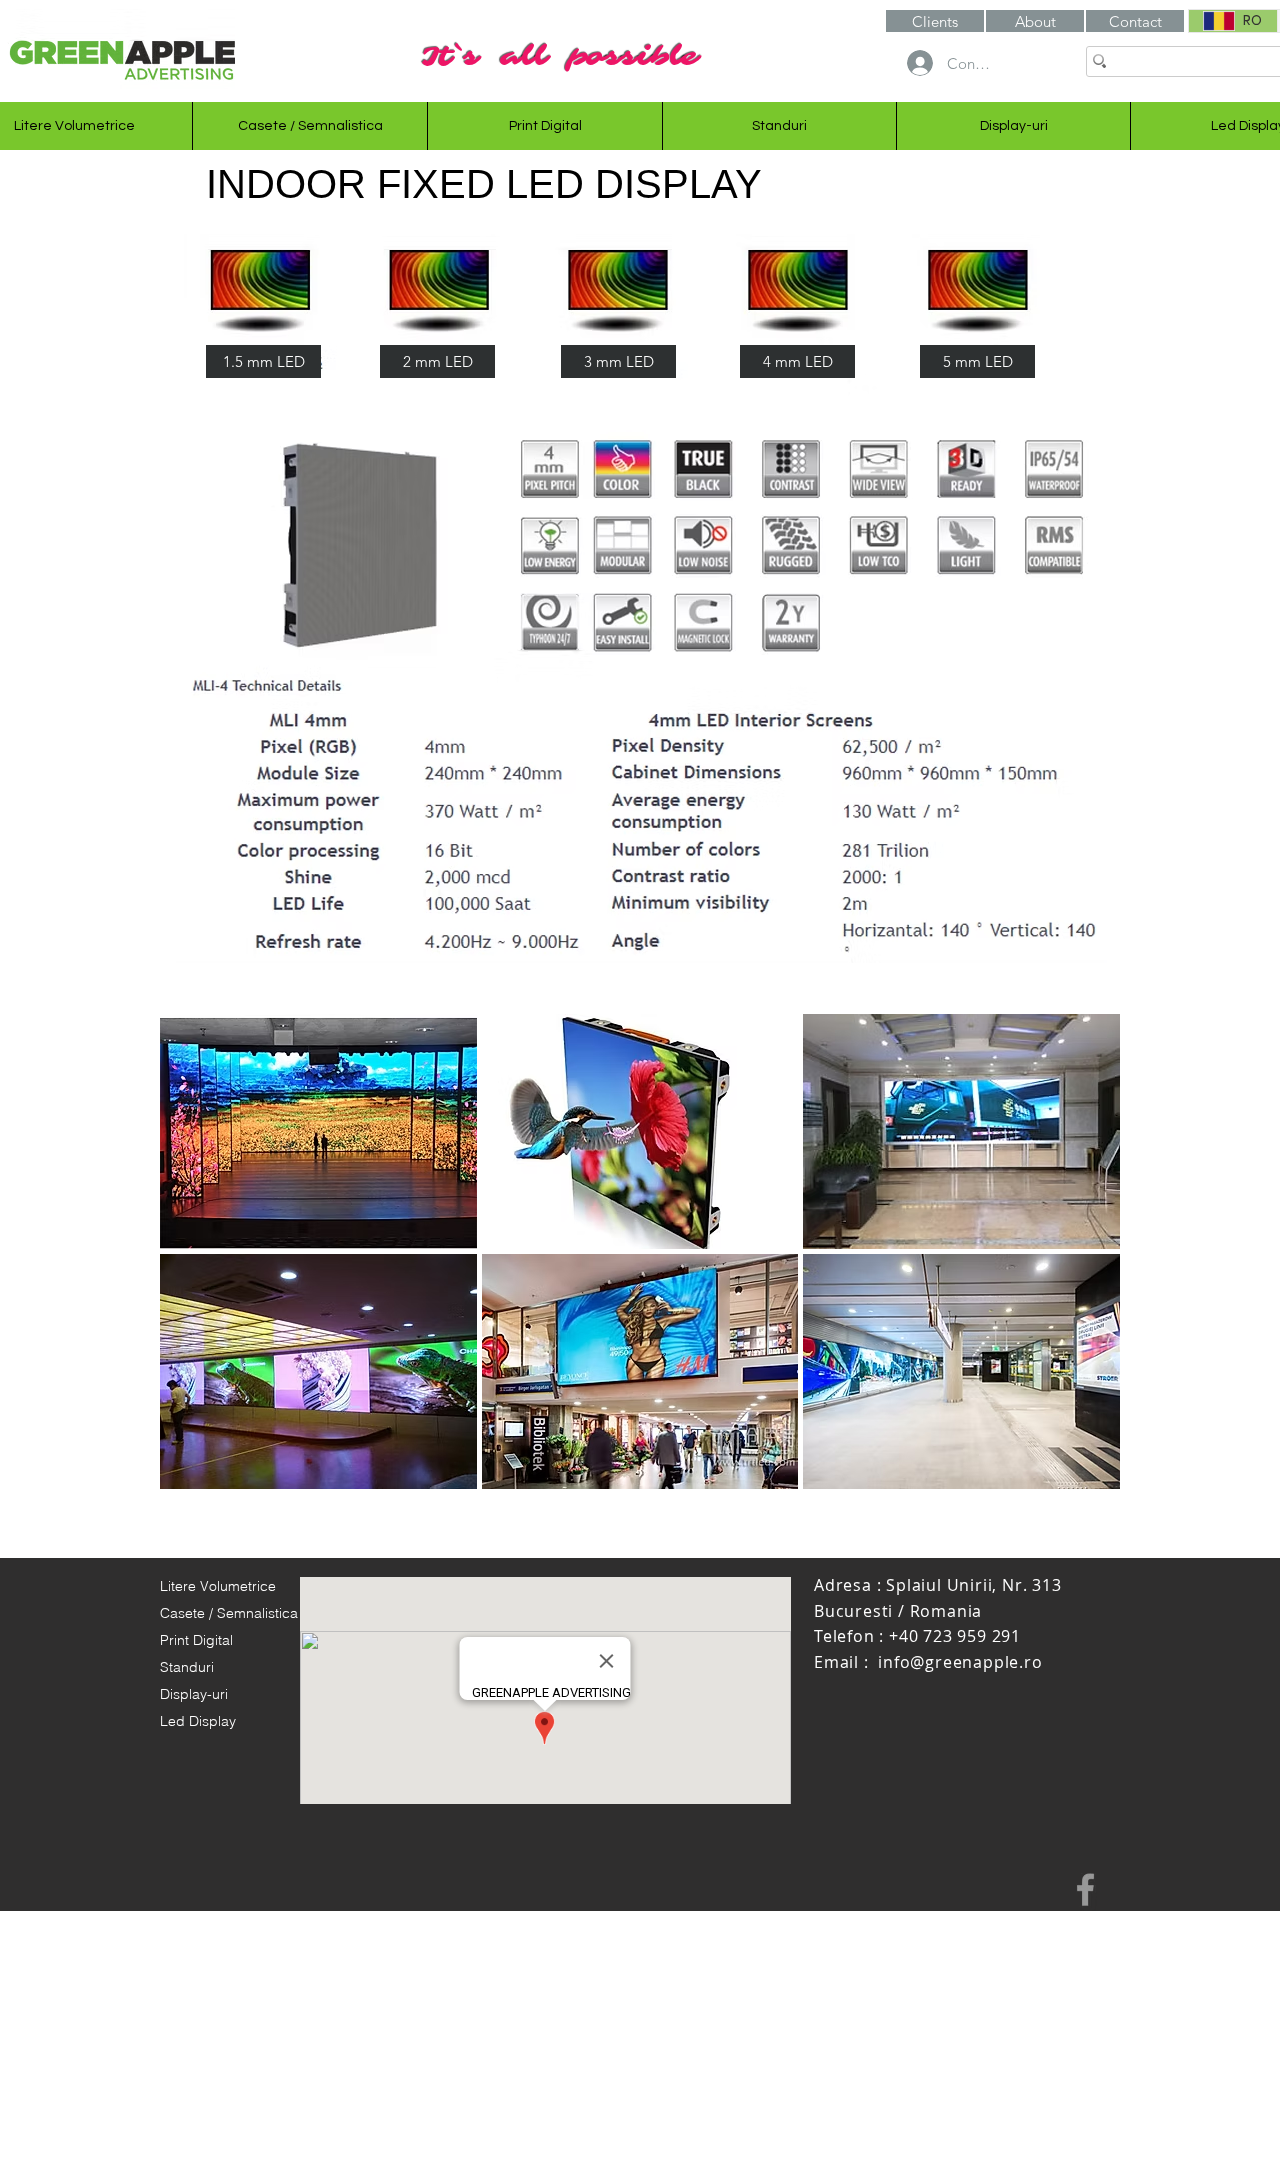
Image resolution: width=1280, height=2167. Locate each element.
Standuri (187, 1667)
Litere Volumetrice (218, 1586)
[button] (1035, 21)
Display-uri (194, 1694)
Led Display (198, 1721)
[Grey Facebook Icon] (1085, 1889)
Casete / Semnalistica (229, 1613)
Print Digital (196, 1640)
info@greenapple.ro (960, 1662)
